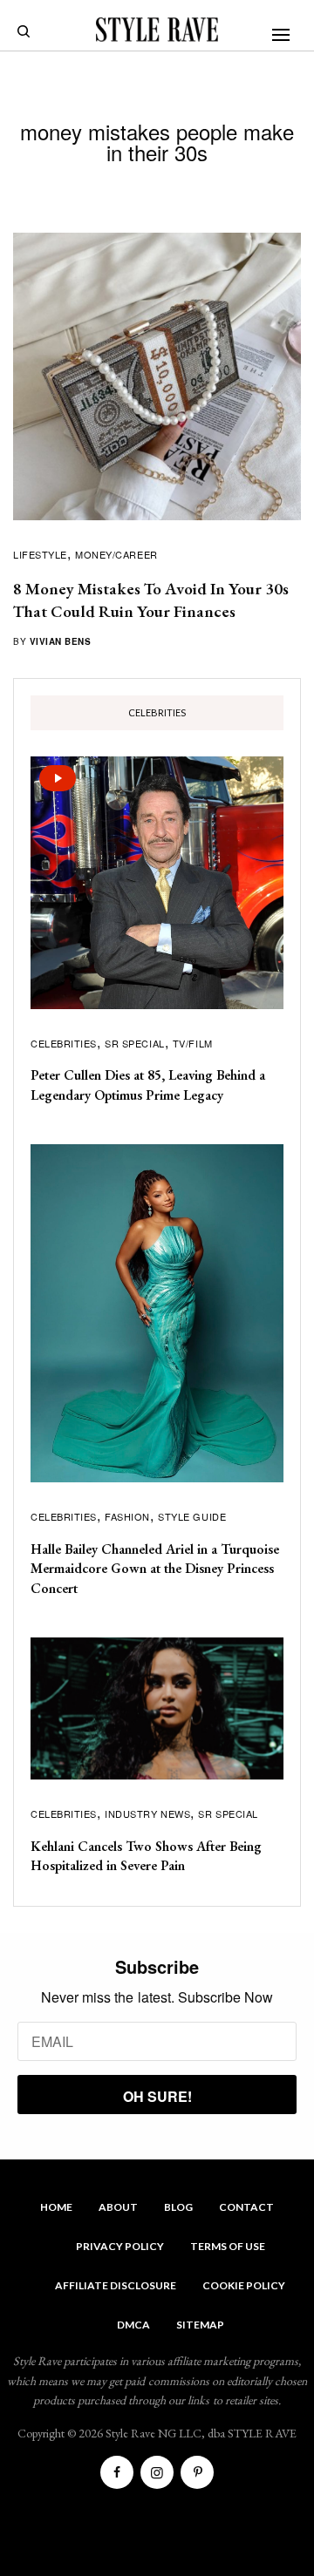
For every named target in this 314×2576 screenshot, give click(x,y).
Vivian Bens (61, 641)
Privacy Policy (120, 2246)
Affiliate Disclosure (116, 2285)
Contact (246, 2207)
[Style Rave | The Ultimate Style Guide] (157, 30)
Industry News (147, 1813)
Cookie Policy (244, 2285)
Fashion (127, 1516)
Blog (178, 2207)
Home (56, 2207)
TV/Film (193, 1043)
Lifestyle (40, 554)
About (118, 2207)
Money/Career (116, 554)
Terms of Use (228, 2246)
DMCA (133, 2325)
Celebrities (64, 1043)
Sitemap (200, 2325)
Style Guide (192, 1516)
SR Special (135, 1043)
